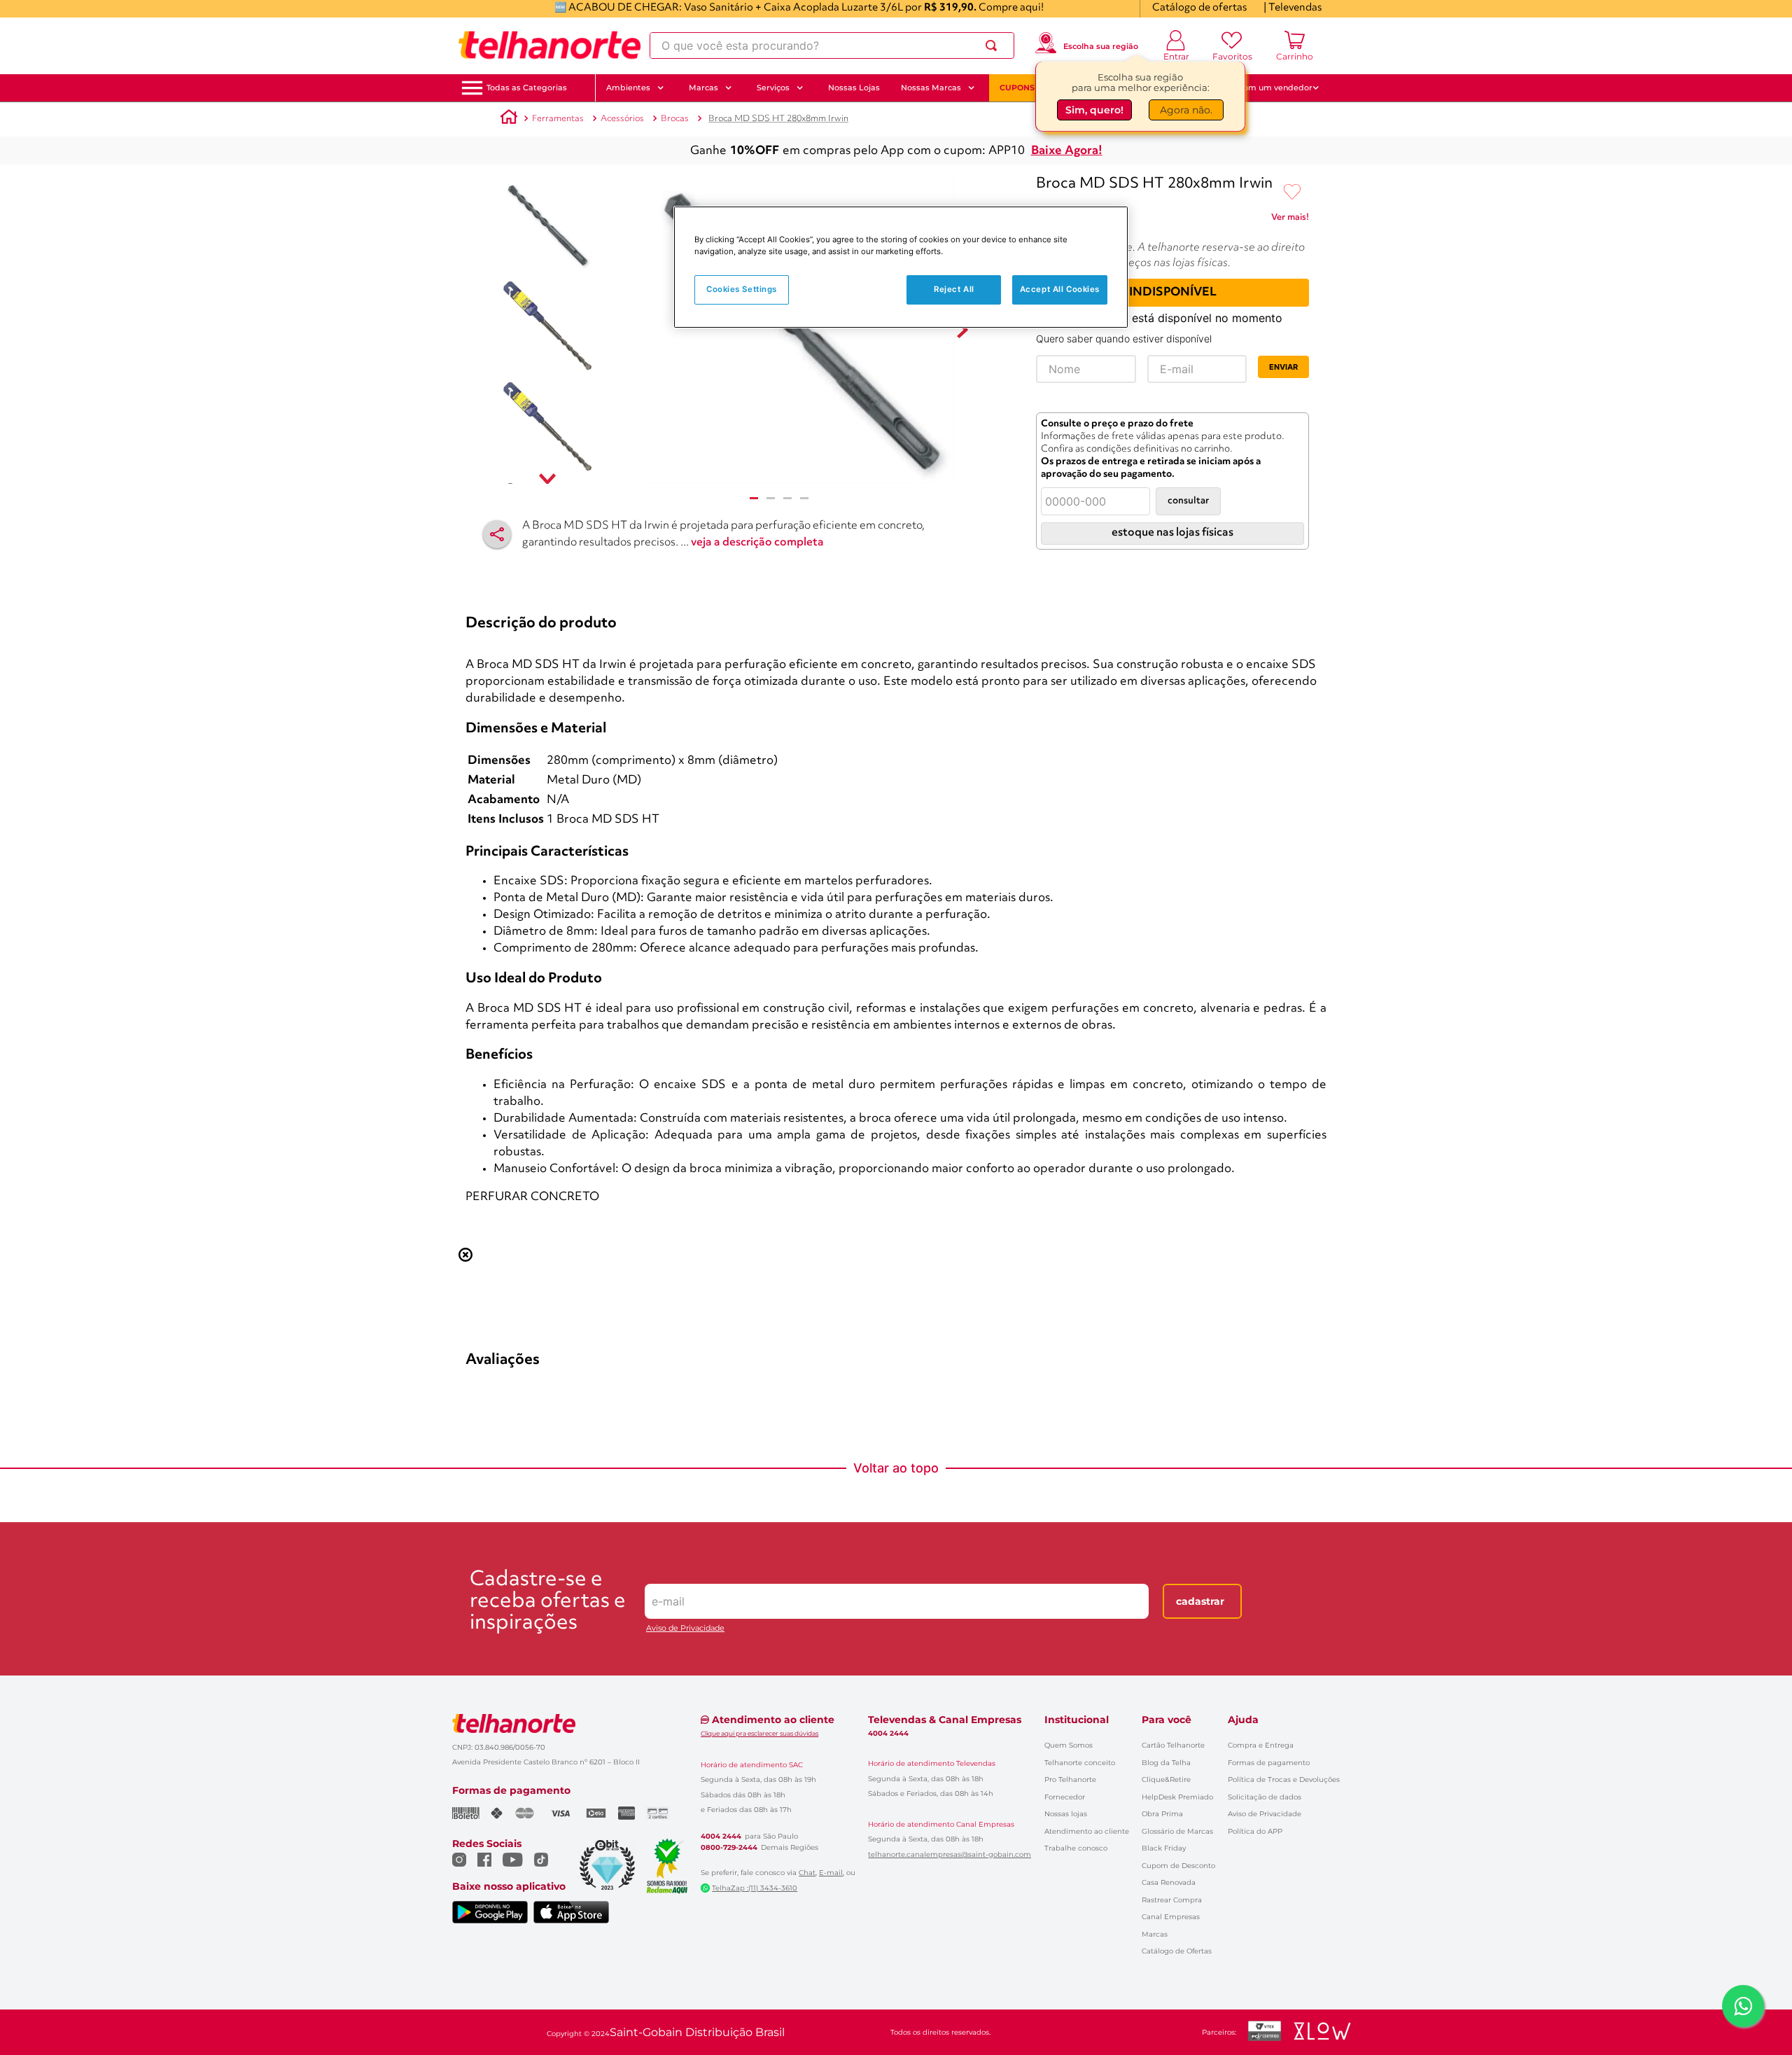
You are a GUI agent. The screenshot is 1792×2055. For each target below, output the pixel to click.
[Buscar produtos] (994, 46)
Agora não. (1186, 110)
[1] (754, 498)
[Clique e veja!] (1290, 220)
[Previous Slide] (471, 762)
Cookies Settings (742, 289)
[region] (901, 267)
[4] (804, 498)
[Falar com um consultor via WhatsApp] (1743, 2006)
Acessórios (622, 119)
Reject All (954, 289)
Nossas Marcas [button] (931, 88)
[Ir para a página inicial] (549, 46)
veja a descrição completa (757, 543)
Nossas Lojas (854, 88)
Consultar (1188, 501)
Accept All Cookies (1060, 289)
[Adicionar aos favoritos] (1292, 193)
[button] (527, 88)
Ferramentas (558, 119)
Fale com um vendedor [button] (1266, 88)
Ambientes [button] (628, 88)
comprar (552, 882)
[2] (771, 498)
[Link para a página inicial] (509, 119)
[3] (787, 498)
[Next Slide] (1321, 762)
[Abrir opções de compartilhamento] (497, 534)
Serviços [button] (773, 88)
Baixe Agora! (1067, 151)
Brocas (675, 119)
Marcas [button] (703, 88)
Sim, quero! (1094, 110)
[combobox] (832, 46)
